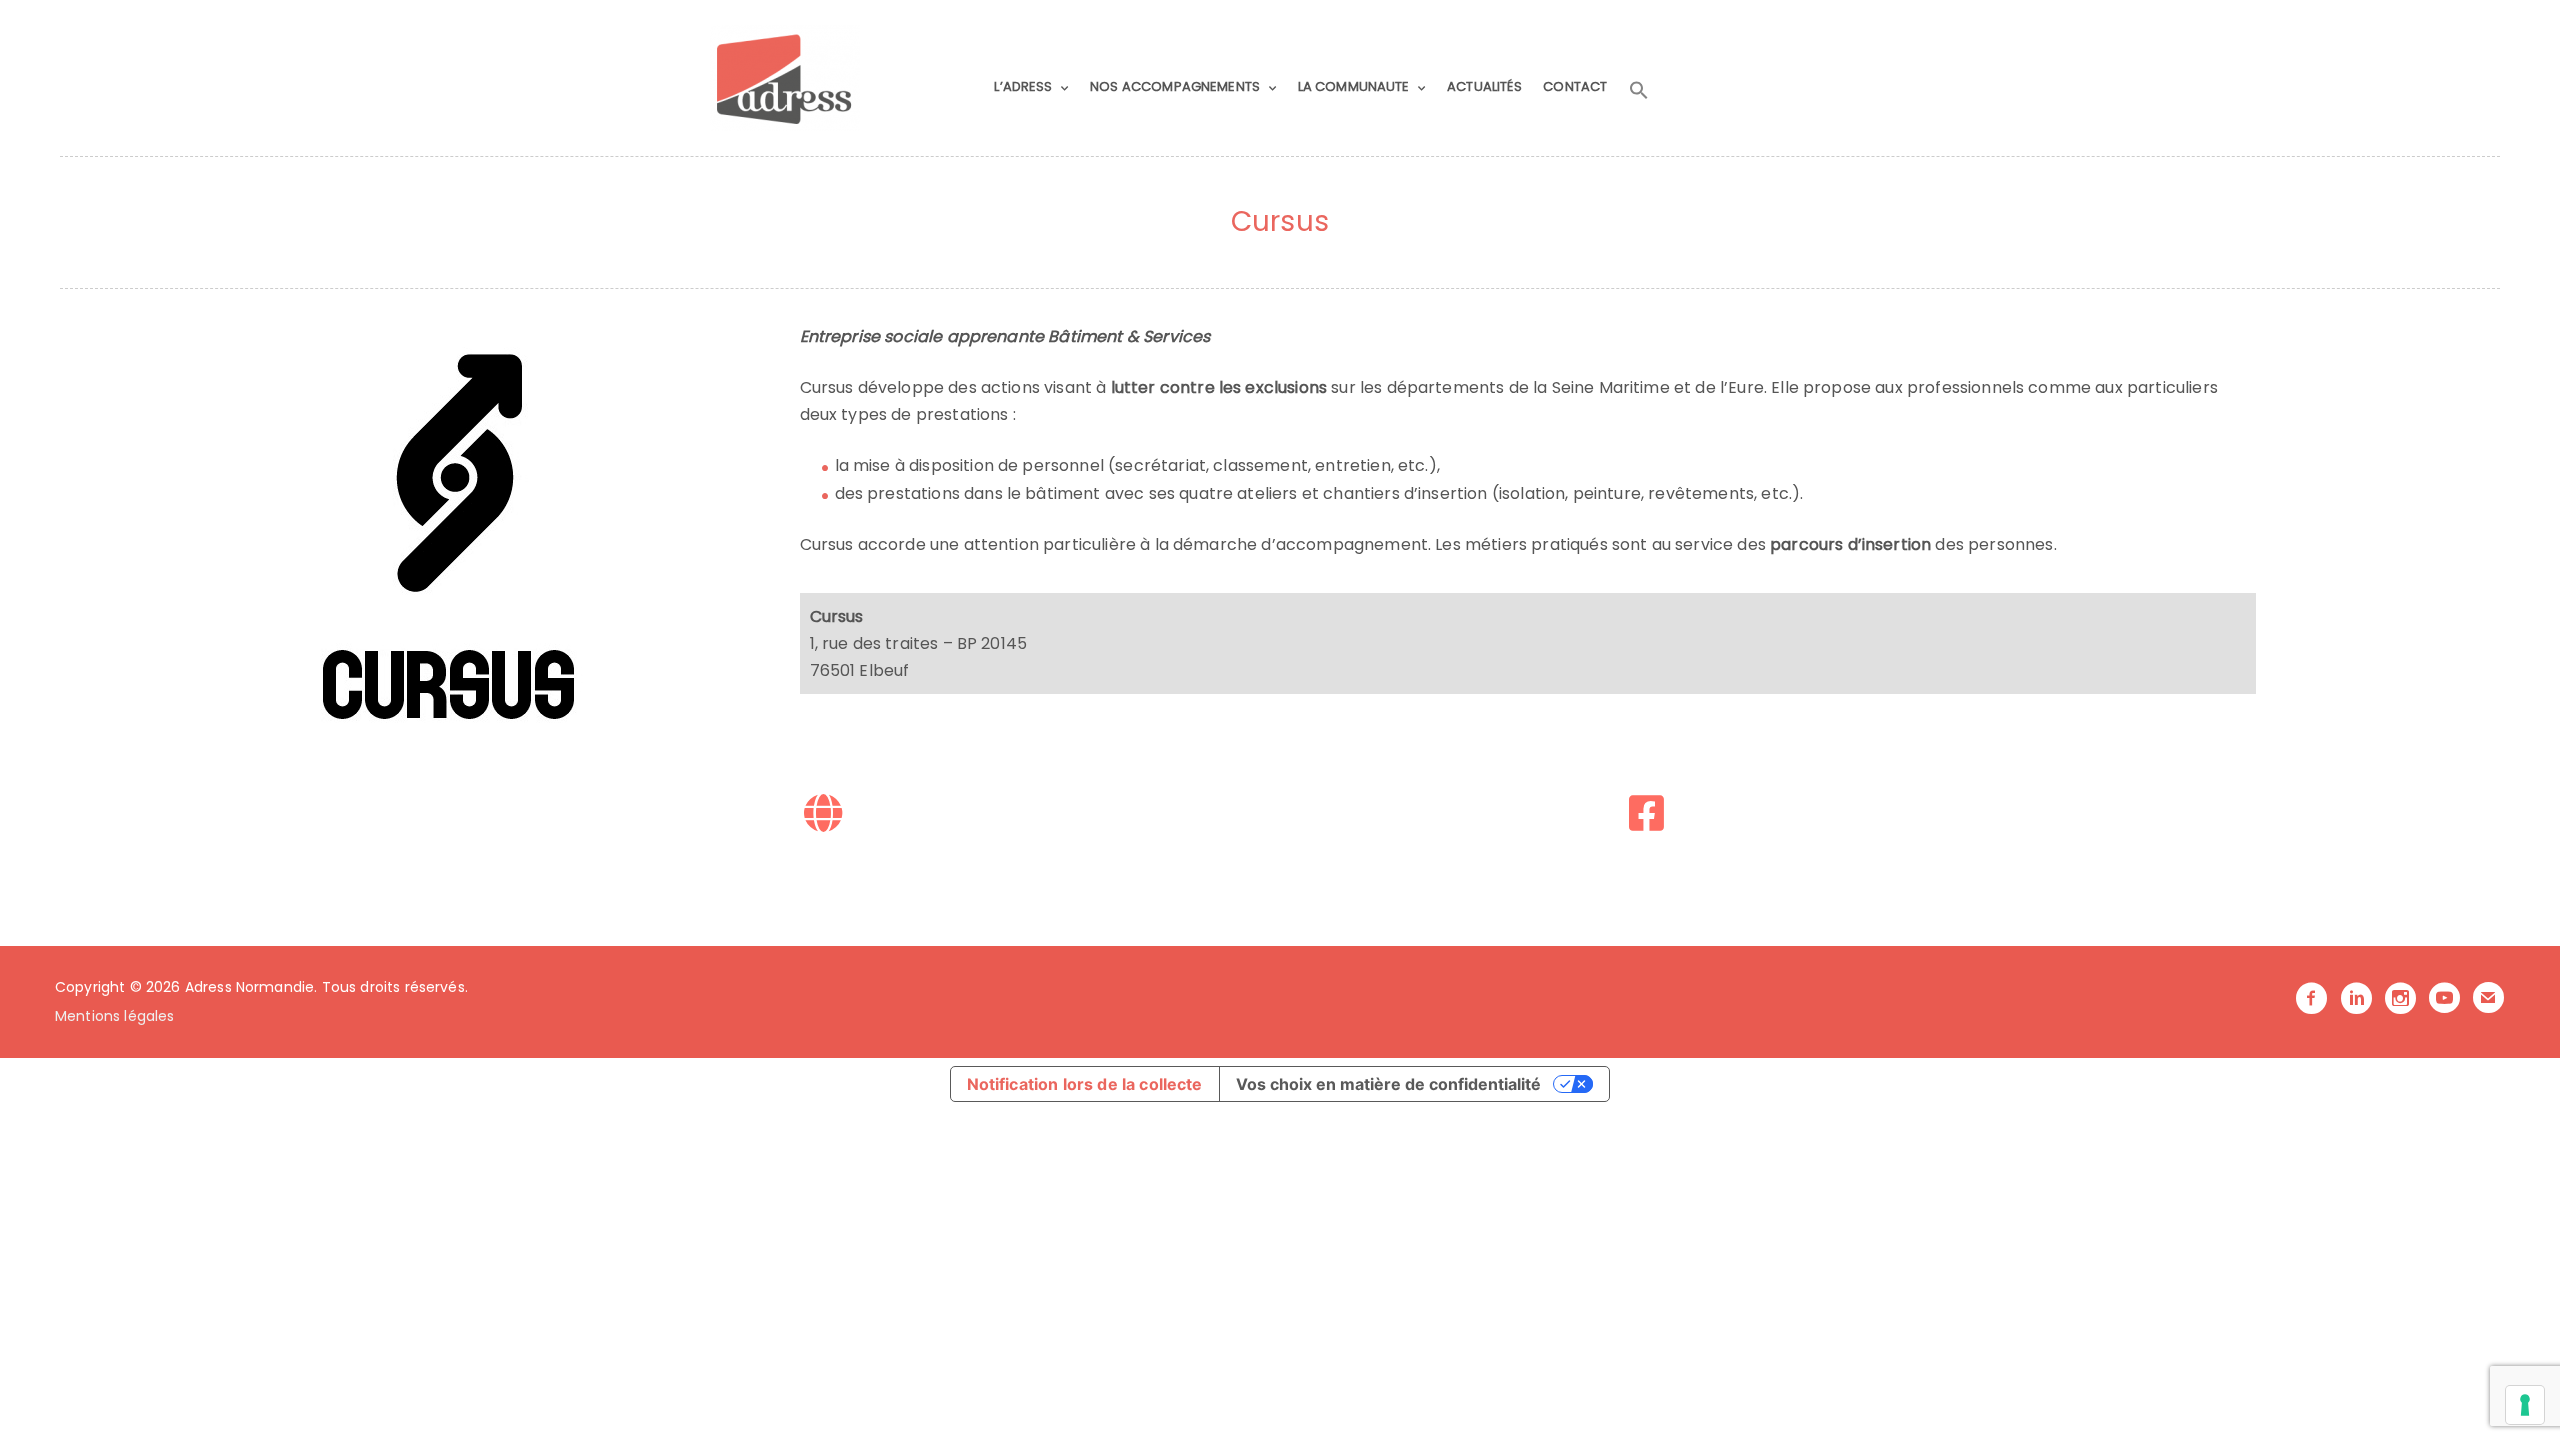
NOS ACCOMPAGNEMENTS (1175, 86)
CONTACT (1575, 86)
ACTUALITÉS (1484, 86)
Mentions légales (115, 1016)
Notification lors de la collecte (1085, 1084)
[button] (1639, 91)
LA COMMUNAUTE (1354, 86)
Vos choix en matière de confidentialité (1388, 1084)
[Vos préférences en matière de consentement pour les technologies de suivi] (2525, 1405)
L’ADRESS (1023, 86)
